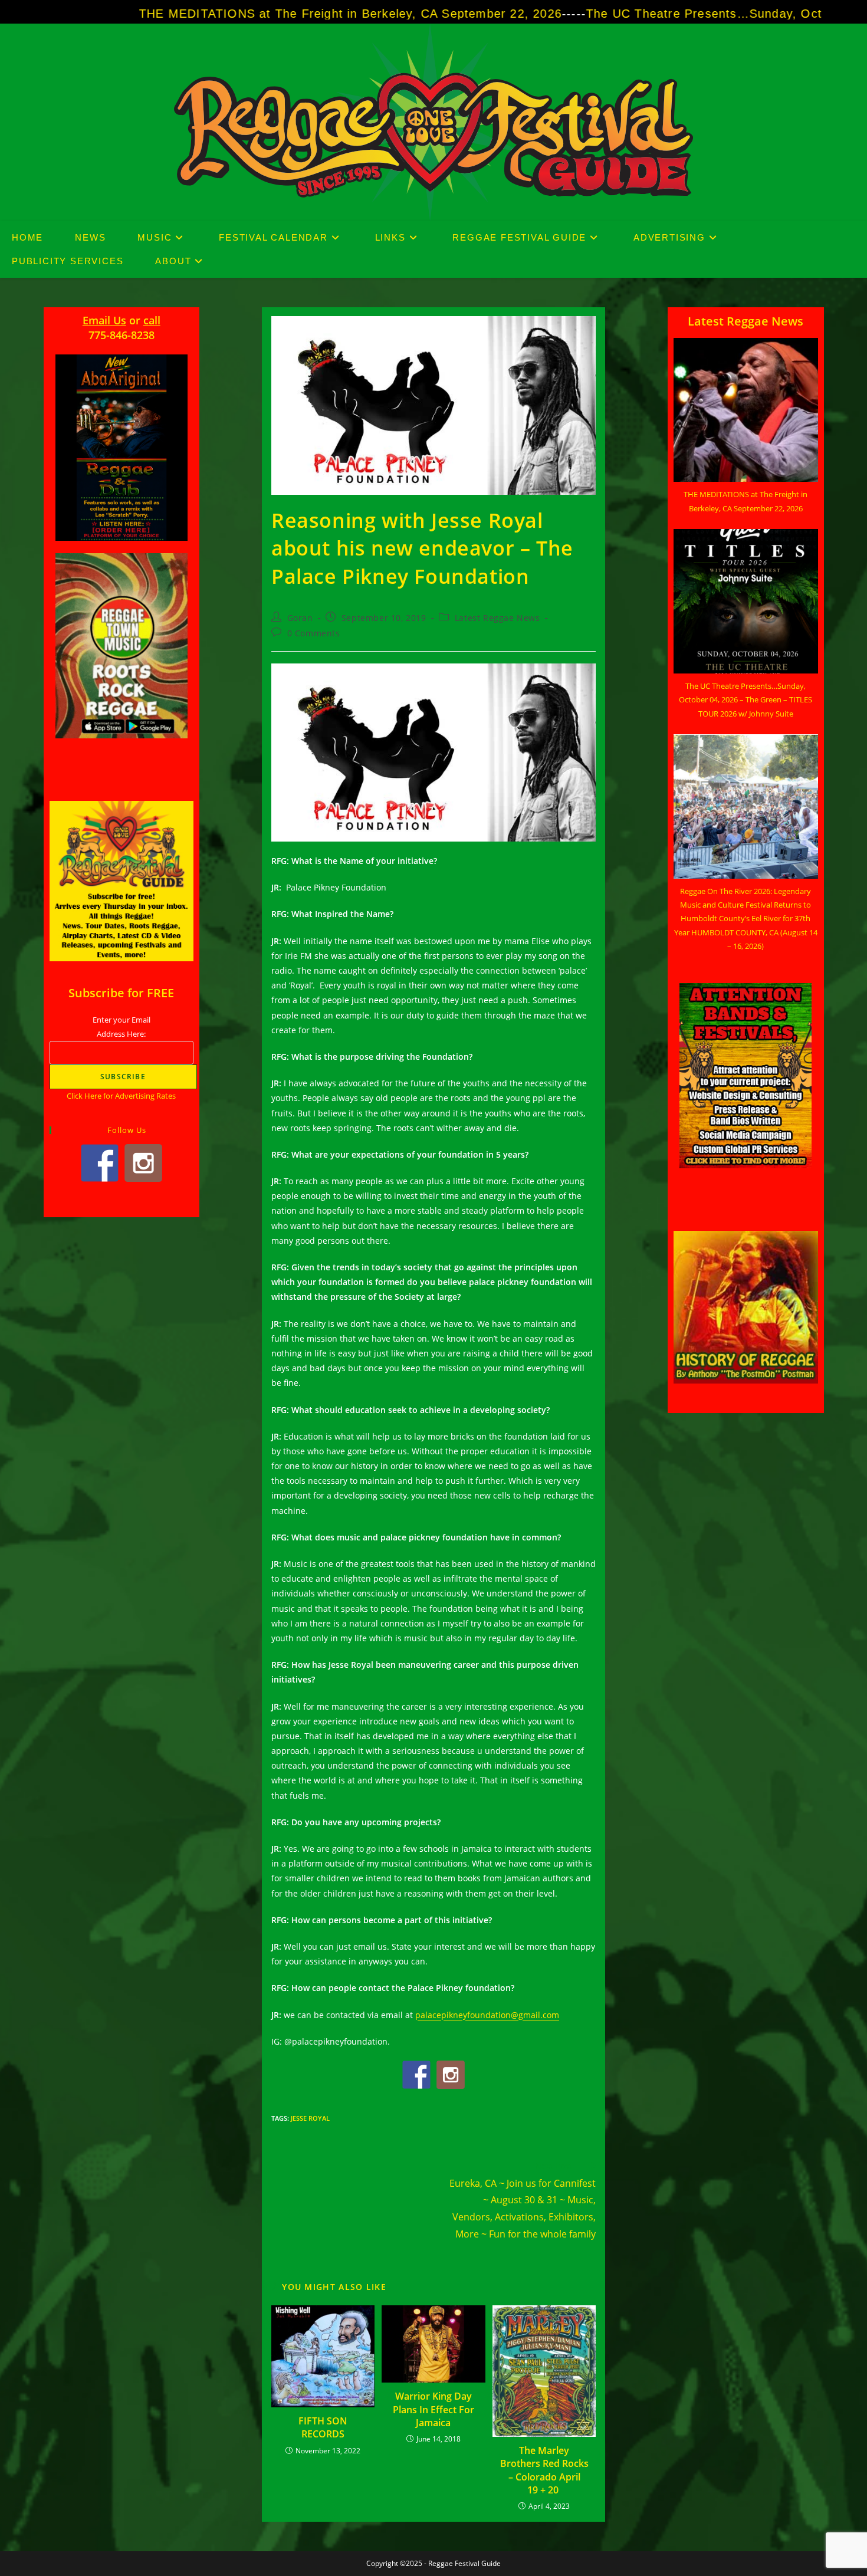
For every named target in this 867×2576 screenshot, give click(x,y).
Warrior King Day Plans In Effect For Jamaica (433, 2409)
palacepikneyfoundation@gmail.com (487, 2015)
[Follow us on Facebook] (416, 2075)
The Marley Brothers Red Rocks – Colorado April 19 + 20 (544, 2470)
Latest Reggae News (497, 618)
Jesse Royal (310, 2118)
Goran (300, 618)
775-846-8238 (121, 335)
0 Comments (314, 633)
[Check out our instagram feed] (451, 2075)
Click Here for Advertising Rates (121, 1096)
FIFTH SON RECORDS (323, 2427)
